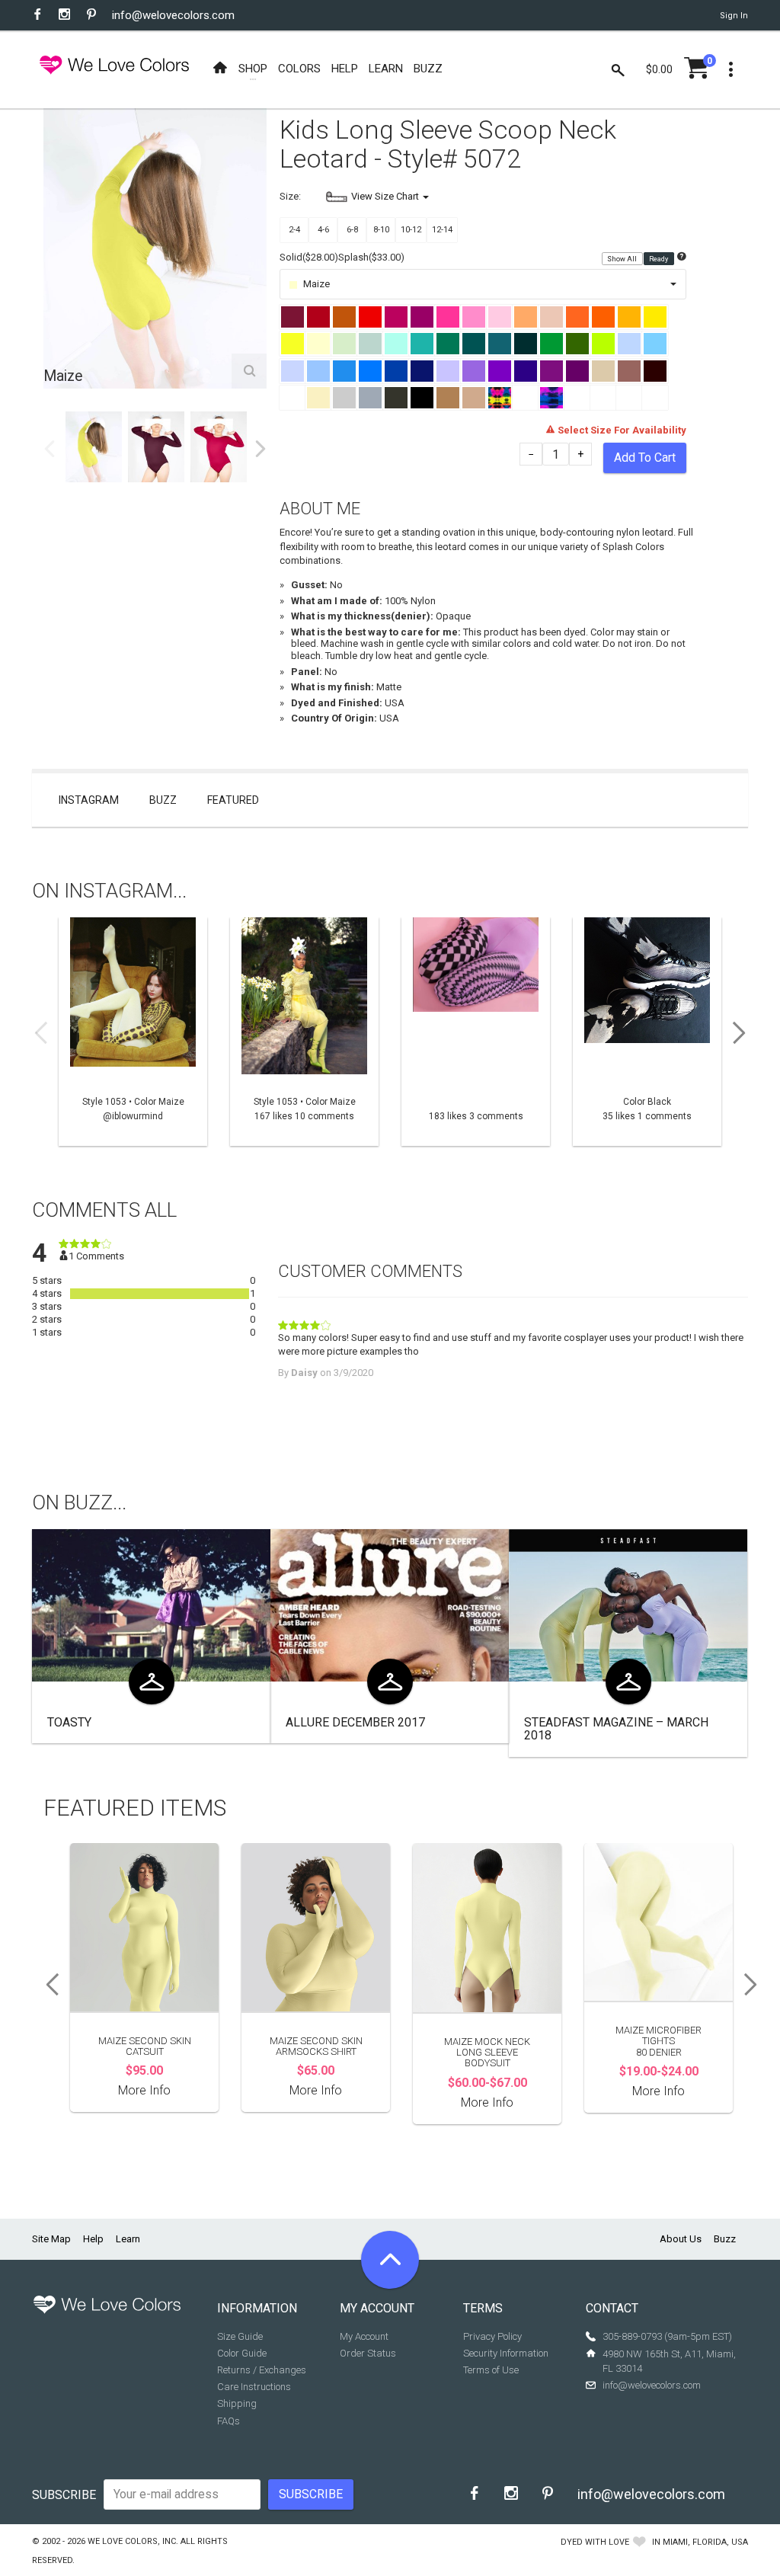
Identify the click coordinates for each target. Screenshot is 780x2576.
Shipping (237, 2403)
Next (261, 449)
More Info (144, 2090)
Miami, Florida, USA (705, 2542)
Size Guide (240, 2336)
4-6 (323, 230)
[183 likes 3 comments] (476, 1032)
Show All (623, 258)
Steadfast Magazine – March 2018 (616, 1729)
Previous (50, 449)
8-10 (381, 230)
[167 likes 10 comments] (304, 1032)
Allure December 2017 (355, 1722)
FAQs (229, 2421)
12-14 (442, 230)
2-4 (294, 230)
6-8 (352, 230)
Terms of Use (491, 2370)
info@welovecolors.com (173, 15)
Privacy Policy (492, 2336)
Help (93, 2239)
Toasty (69, 1722)
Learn (128, 2239)
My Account (364, 2336)
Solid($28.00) (309, 257)
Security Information (506, 2353)
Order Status (368, 2353)
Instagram (89, 800)
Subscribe (64, 2495)
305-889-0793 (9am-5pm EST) (667, 2336)
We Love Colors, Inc (132, 2541)
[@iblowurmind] (133, 1032)
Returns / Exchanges (262, 2370)
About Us (681, 2239)
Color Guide (242, 2353)
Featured (233, 800)
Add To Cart (645, 458)
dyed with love (595, 2542)
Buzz (163, 800)
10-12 (411, 230)
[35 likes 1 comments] (647, 1032)
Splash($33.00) (371, 257)
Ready (659, 258)
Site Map (51, 2239)
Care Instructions (254, 2387)
